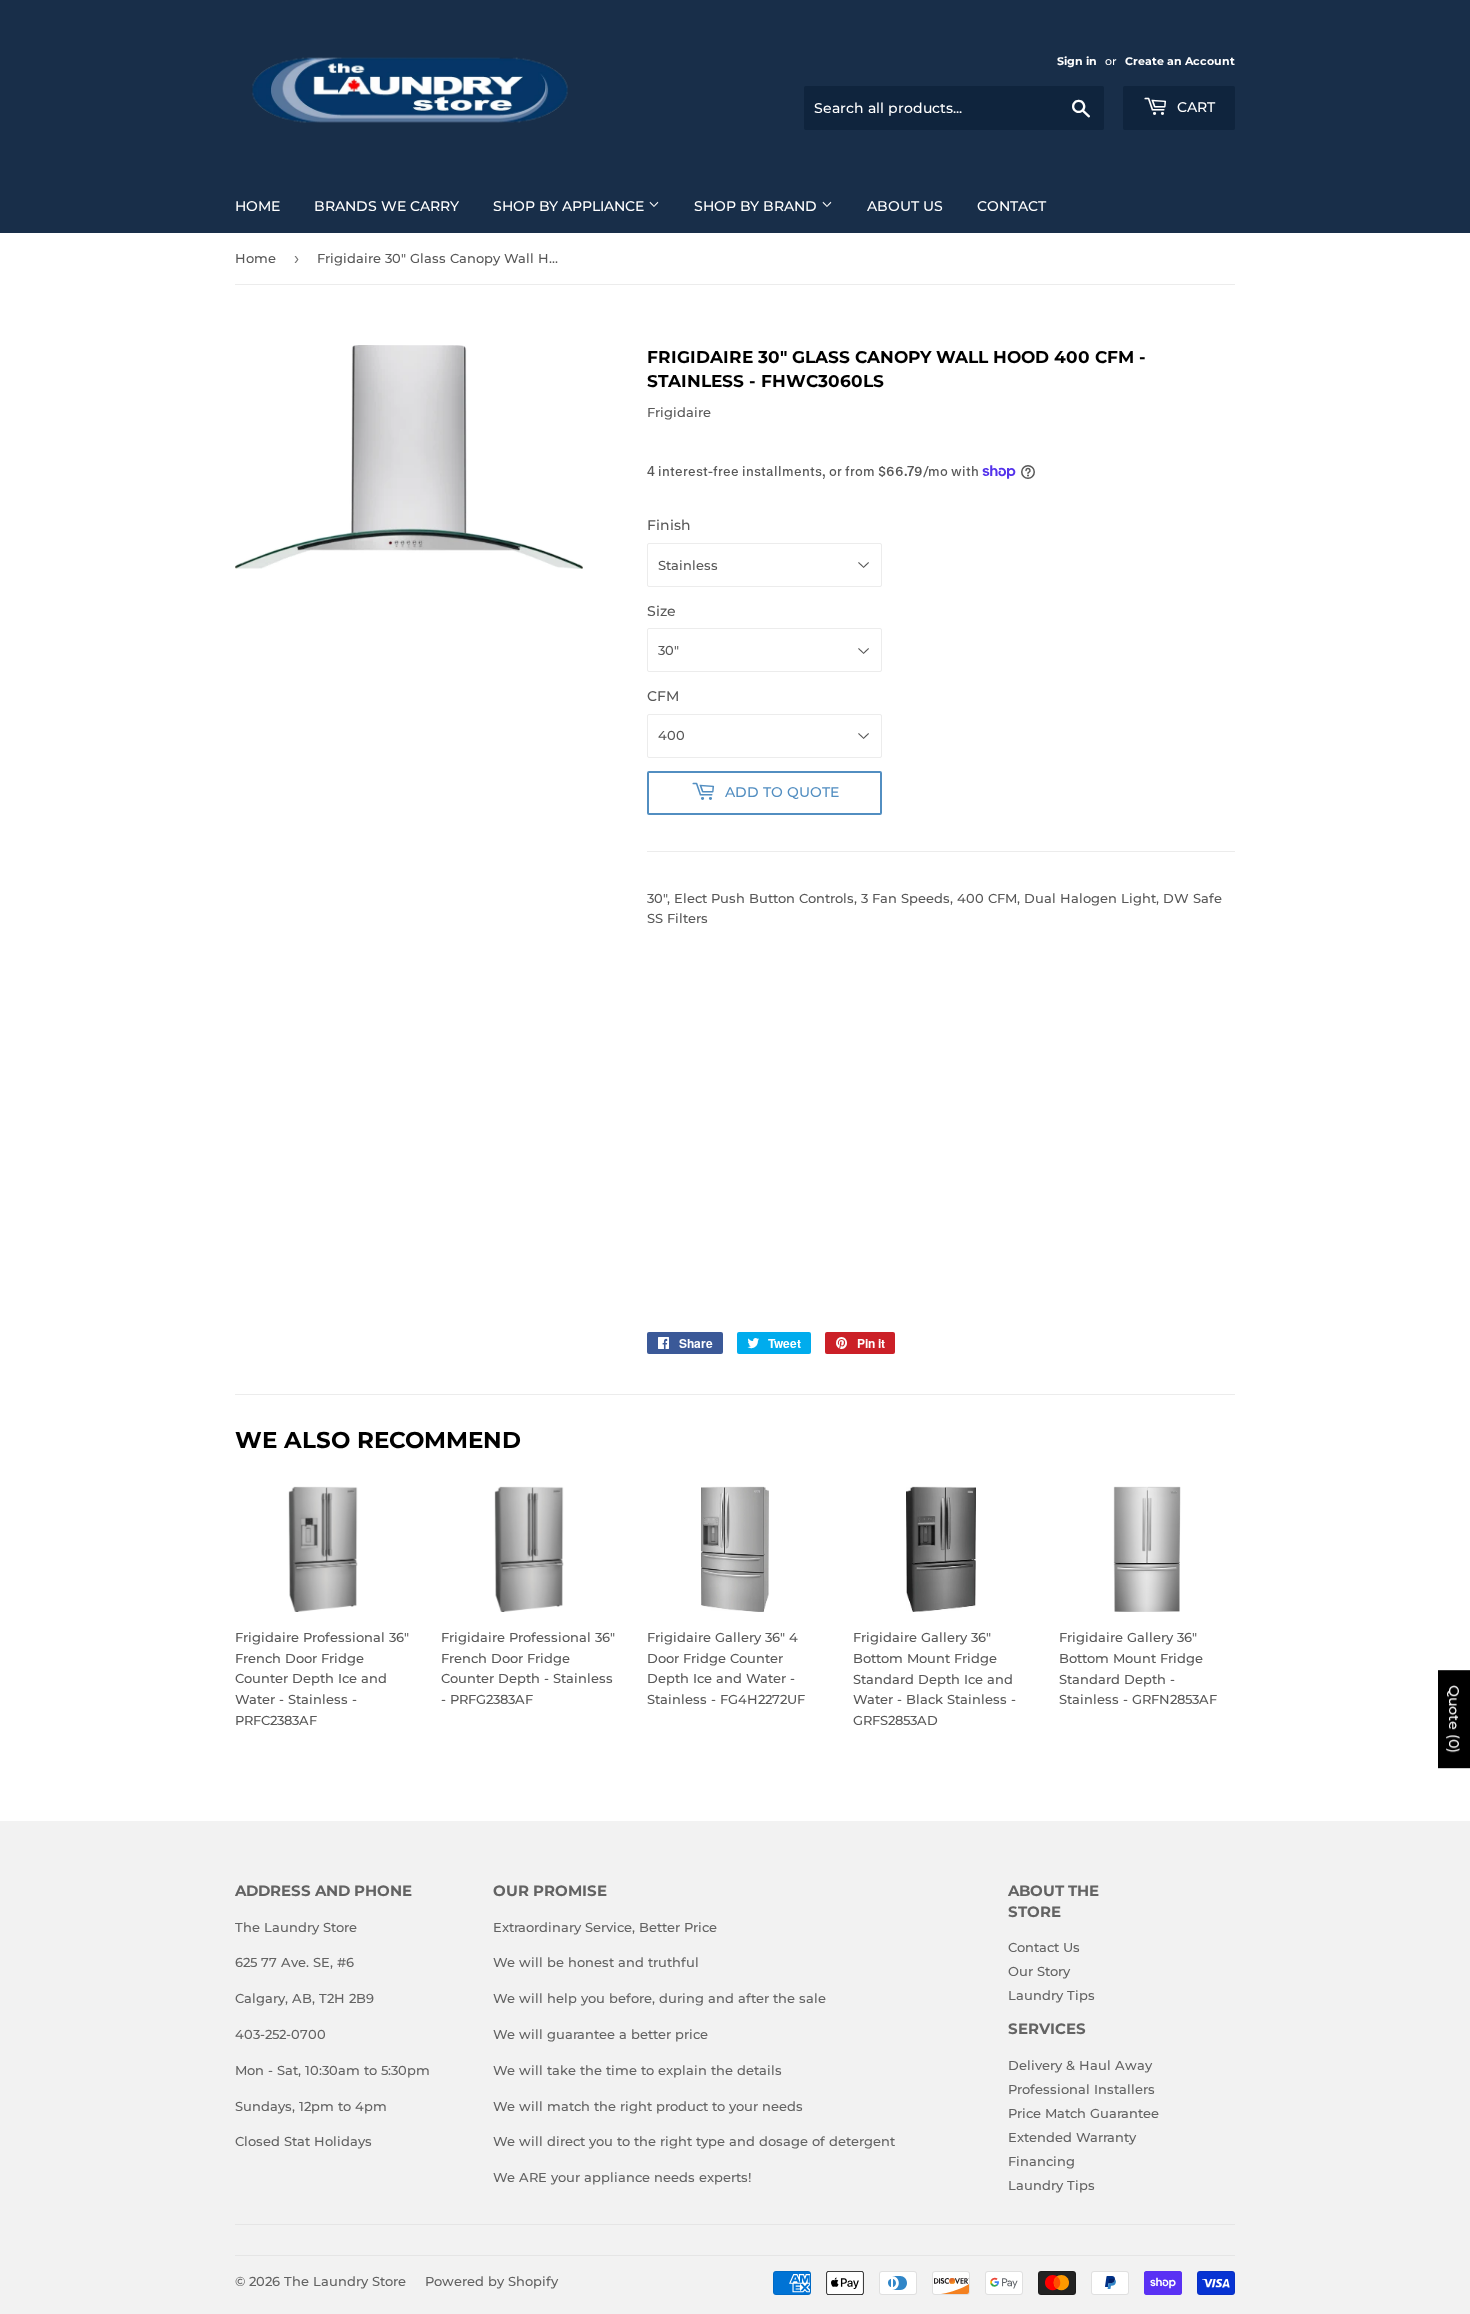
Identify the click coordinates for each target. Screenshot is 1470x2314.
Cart (1194, 107)
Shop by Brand (757, 206)
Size (661, 611)
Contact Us (1044, 1947)
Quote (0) (1454, 1719)
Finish (669, 525)
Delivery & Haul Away (1080, 2065)
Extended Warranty (1072, 2137)
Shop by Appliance (570, 206)
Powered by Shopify (491, 2281)
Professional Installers (1081, 2089)
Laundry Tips (1051, 1995)
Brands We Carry (386, 206)
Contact (1011, 206)
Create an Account (1180, 61)
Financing (1041, 2161)
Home (257, 206)
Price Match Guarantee (1083, 2113)
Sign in (1077, 61)
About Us (905, 206)
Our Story (1039, 1971)
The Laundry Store (345, 2281)
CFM (663, 696)
